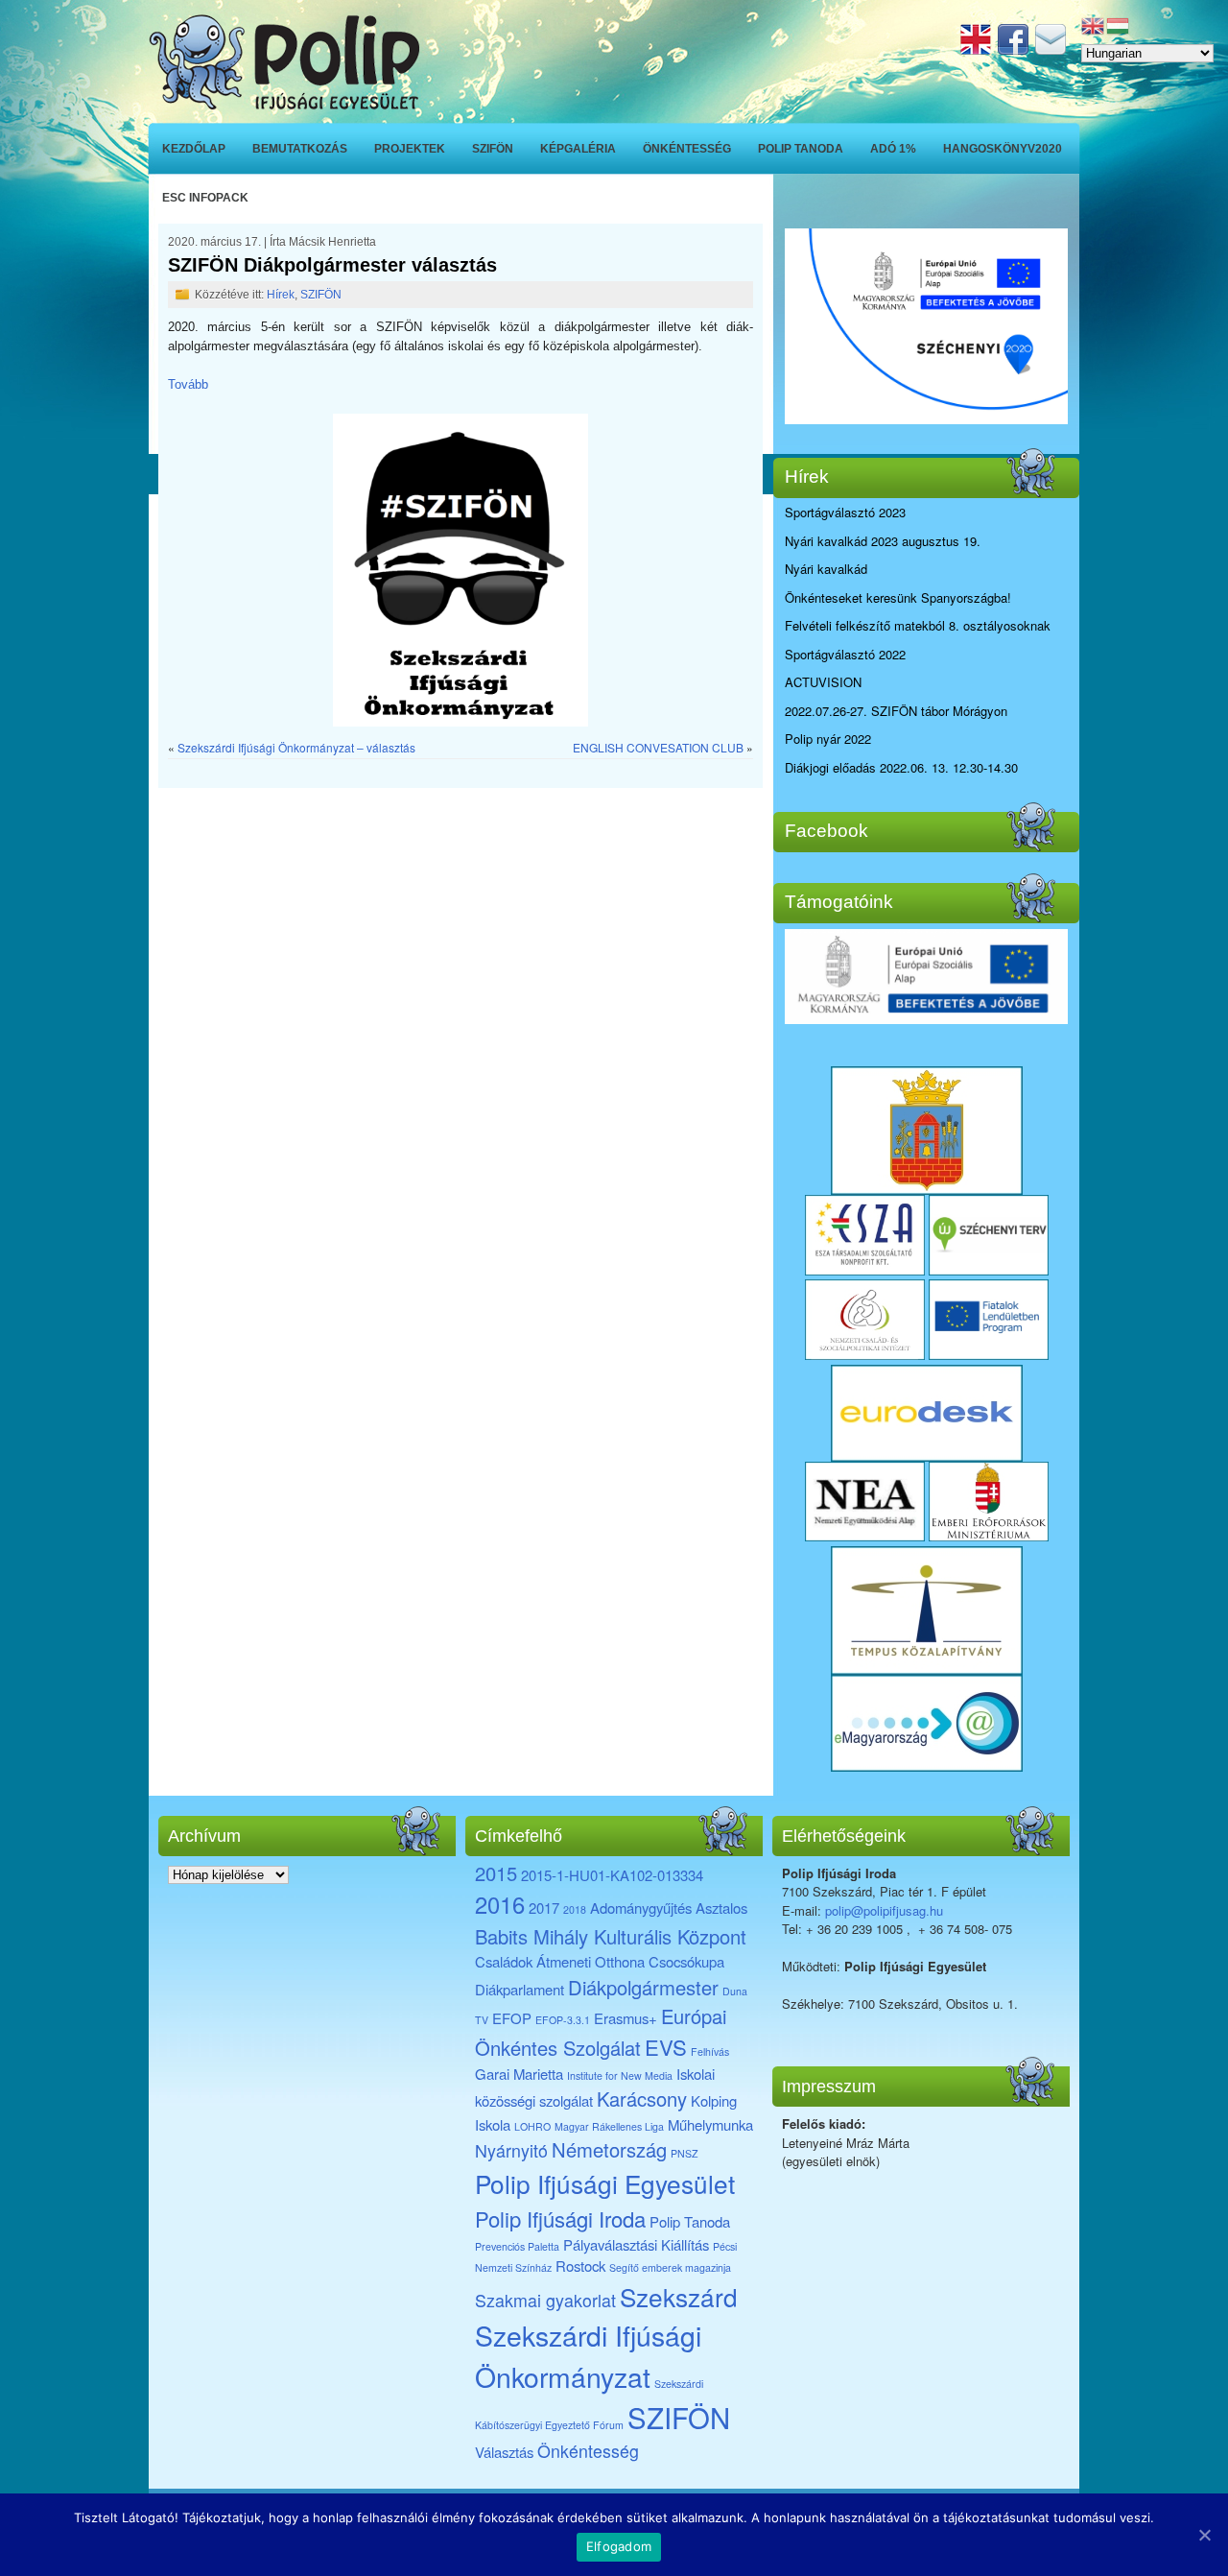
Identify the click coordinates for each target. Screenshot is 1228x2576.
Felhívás (710, 2051)
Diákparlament (520, 1989)
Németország (609, 2149)
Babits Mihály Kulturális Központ (611, 1936)
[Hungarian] (1119, 24)
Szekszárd (679, 2296)
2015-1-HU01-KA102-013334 (612, 1875)
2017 (544, 1908)
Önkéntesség (687, 149)
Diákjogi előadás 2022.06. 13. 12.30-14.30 (901, 767)
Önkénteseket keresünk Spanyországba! (898, 597)
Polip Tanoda (801, 149)
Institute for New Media (620, 2075)
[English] (978, 49)
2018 (575, 1909)
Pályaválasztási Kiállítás (636, 2244)
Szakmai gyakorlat (545, 2300)
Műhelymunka (710, 2124)
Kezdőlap (194, 149)
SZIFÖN (493, 149)
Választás (504, 2452)
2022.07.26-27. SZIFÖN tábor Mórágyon (896, 711)
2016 (500, 1904)
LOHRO (532, 2126)
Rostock (580, 2266)
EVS (666, 2047)
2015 (496, 1873)
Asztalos (721, 1908)
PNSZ (685, 2153)
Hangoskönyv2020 (1003, 149)
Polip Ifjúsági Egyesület (605, 2183)
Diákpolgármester (643, 1987)
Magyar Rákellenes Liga (609, 2126)
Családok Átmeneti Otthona (560, 1961)
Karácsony (642, 2099)
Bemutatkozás (300, 149)
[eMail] (1052, 49)
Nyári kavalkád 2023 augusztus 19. (883, 541)
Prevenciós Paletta (517, 2246)
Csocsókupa (686, 1961)
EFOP (512, 2018)
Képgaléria (578, 149)
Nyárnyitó (511, 2150)
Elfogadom (619, 2546)
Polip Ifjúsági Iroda (560, 2218)
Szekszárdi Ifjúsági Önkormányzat (588, 2355)
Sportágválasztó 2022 (845, 654)
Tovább (188, 384)
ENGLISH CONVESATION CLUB (658, 747)
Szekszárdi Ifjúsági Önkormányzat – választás (296, 747)
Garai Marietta (519, 2074)
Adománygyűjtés (641, 1908)
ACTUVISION (823, 682)
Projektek (410, 149)
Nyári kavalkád (826, 569)
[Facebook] (1015, 49)
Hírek (281, 295)
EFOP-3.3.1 (563, 2020)
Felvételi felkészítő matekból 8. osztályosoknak (918, 625)
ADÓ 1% (893, 149)
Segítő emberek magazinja (670, 2267)
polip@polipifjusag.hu (884, 1910)
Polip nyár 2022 (828, 739)
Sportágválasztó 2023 (845, 512)
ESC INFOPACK (205, 198)
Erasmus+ (626, 2018)
